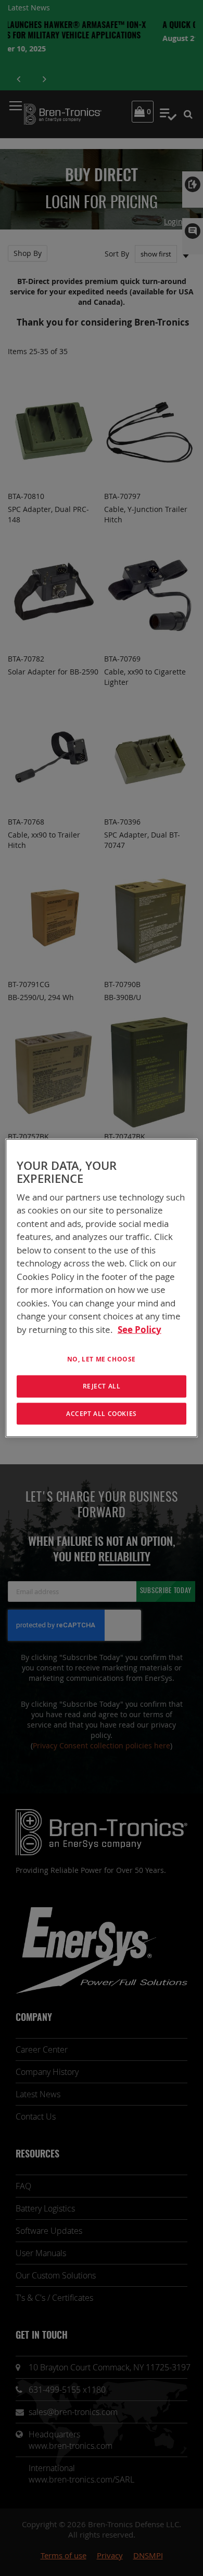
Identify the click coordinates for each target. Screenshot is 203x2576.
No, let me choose (102, 1359)
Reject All (102, 1386)
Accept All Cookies (102, 1413)
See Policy (139, 1329)
